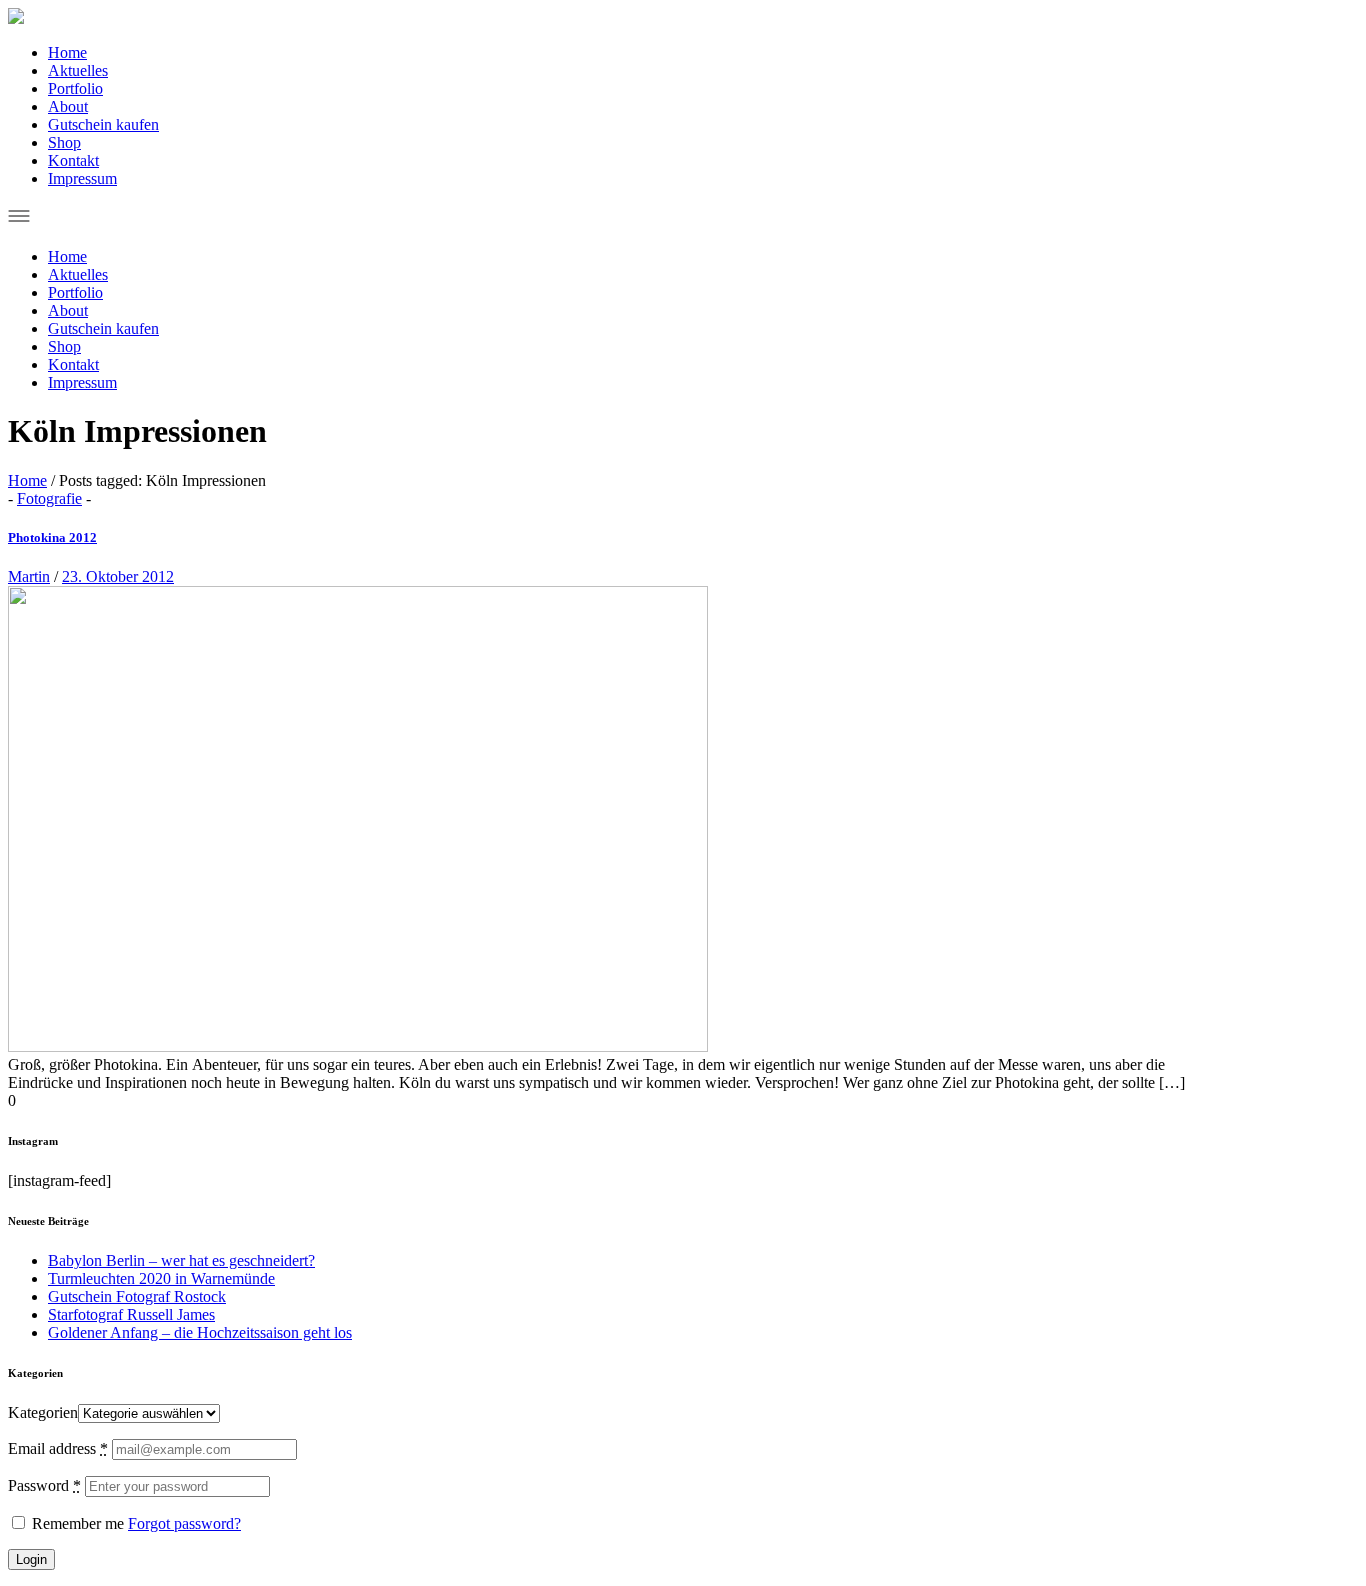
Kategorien (43, 1412)
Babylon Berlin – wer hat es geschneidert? (181, 1260)
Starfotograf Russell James (131, 1314)
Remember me (76, 1523)
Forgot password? (184, 1523)
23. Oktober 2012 (118, 576)
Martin (29, 576)
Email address (58, 1448)
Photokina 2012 (52, 537)
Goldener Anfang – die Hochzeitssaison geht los (200, 1332)
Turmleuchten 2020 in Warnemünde (161, 1278)
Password (44, 1485)
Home (27, 480)
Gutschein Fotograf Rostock (137, 1296)
